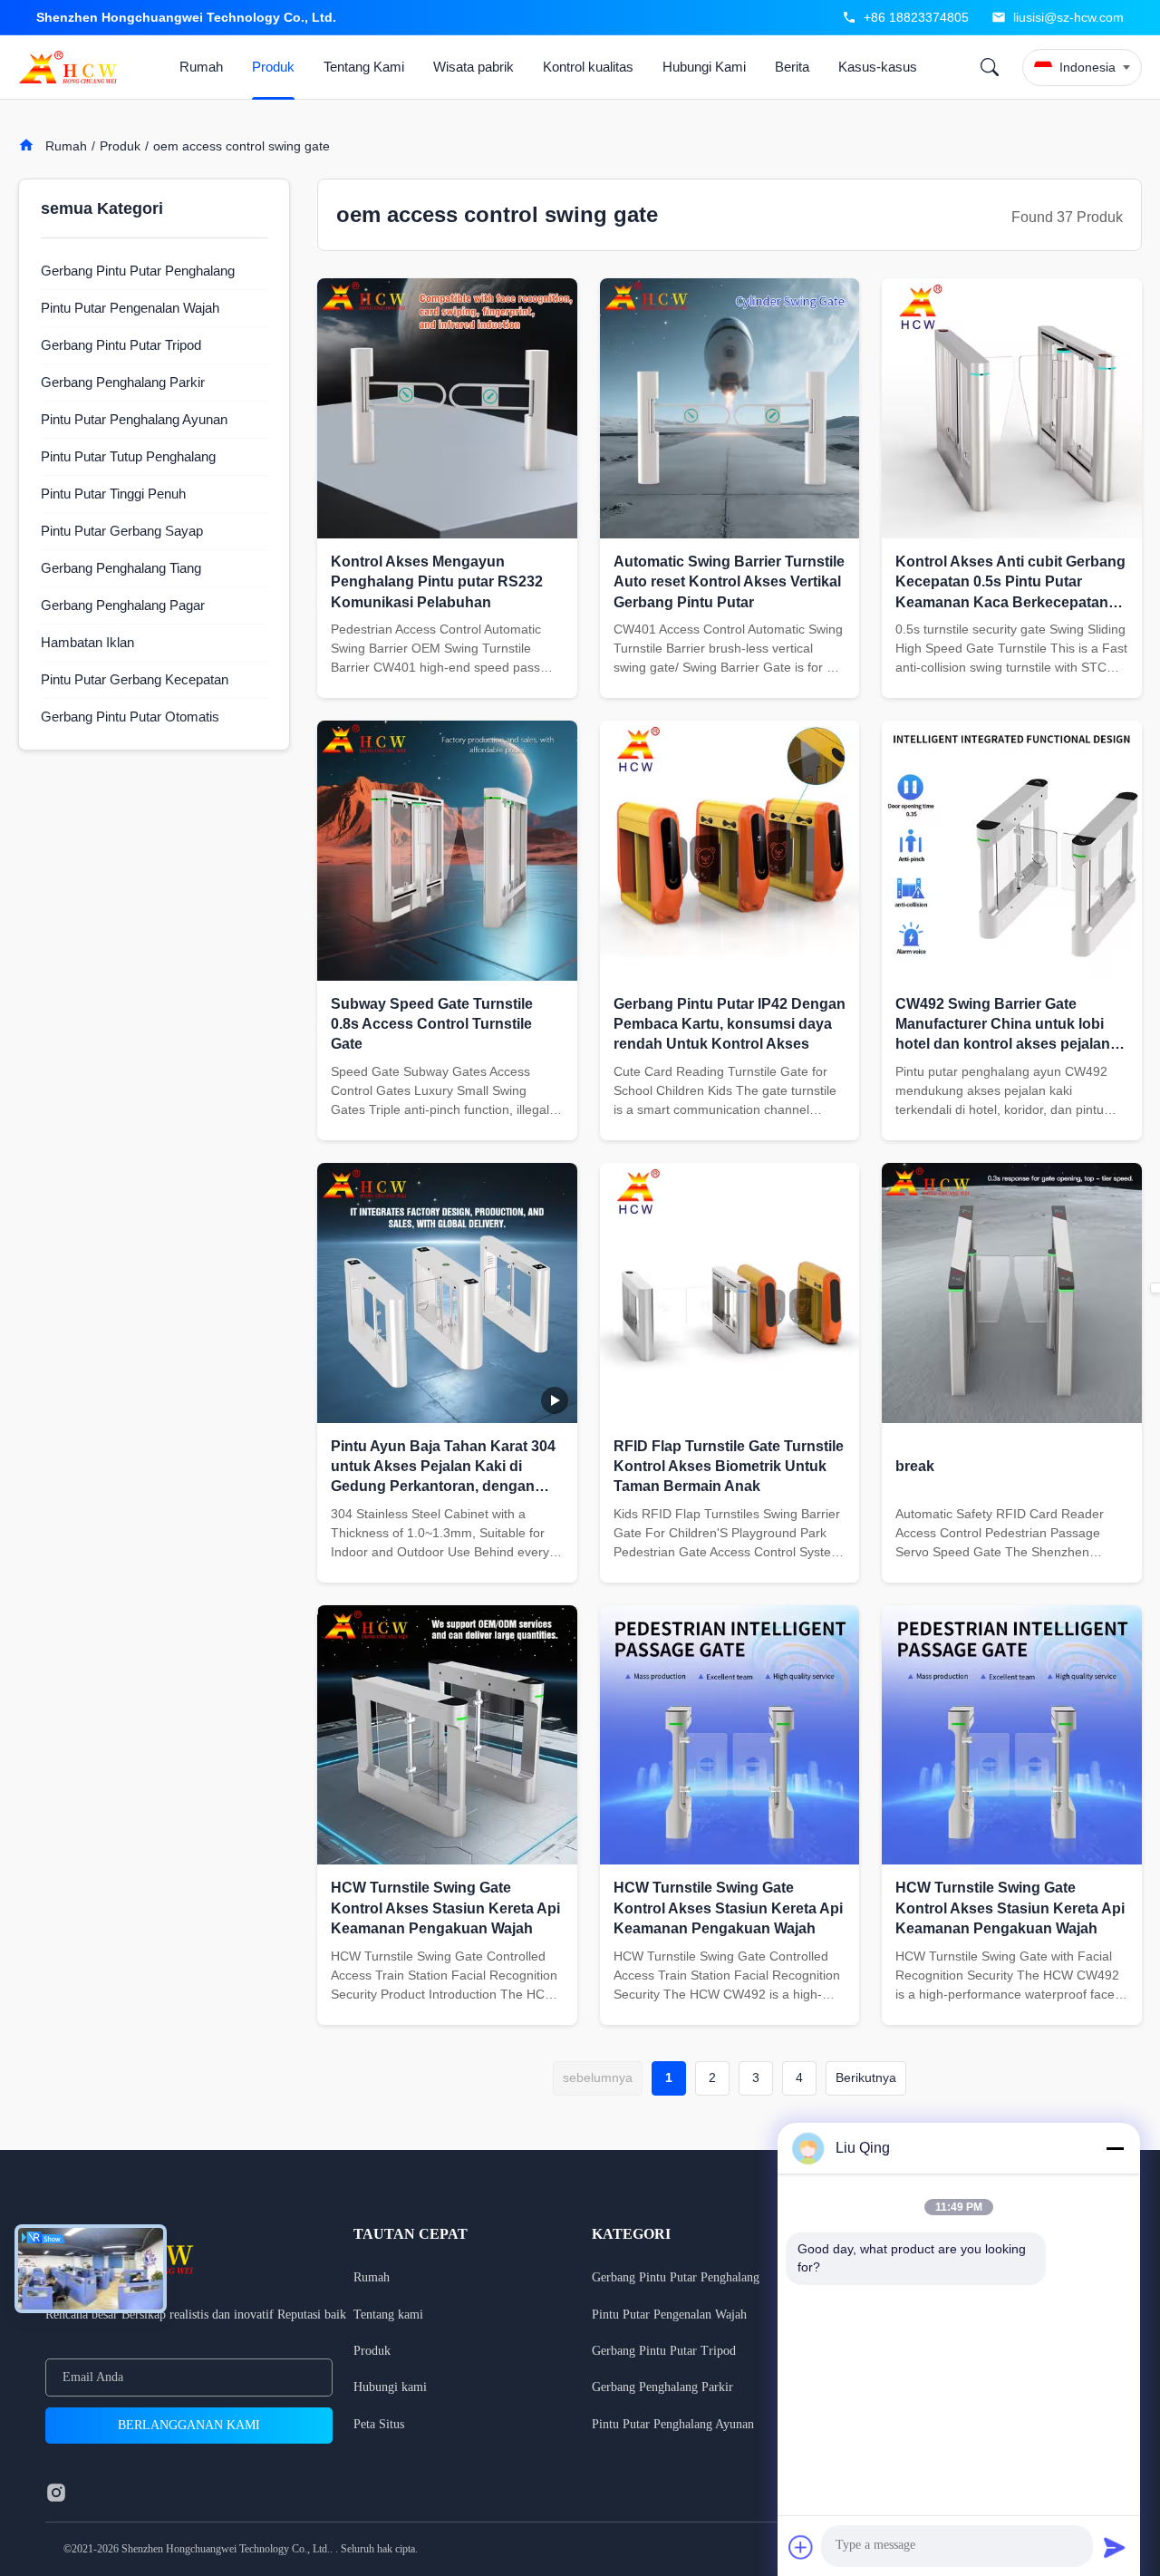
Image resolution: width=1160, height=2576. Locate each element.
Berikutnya (866, 2077)
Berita (792, 67)
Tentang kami (388, 2315)
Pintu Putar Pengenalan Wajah (669, 2315)
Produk (273, 67)
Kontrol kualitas (588, 67)
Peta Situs (379, 2424)
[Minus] (1115, 2148)
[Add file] (801, 2547)
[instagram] (56, 2493)
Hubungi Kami (704, 67)
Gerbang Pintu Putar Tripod (664, 2351)
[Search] (990, 67)
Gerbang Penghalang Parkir (662, 2387)
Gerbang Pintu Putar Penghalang (676, 2277)
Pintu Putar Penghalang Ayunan (673, 2424)
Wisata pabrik (474, 67)
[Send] (1115, 2547)
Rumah (201, 67)
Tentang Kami (364, 67)
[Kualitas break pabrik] (1012, 1293)
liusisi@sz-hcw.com (1068, 17)
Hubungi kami (390, 2387)
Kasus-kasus (878, 67)
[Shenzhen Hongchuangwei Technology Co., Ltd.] (72, 67)
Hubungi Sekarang (447, 677)
